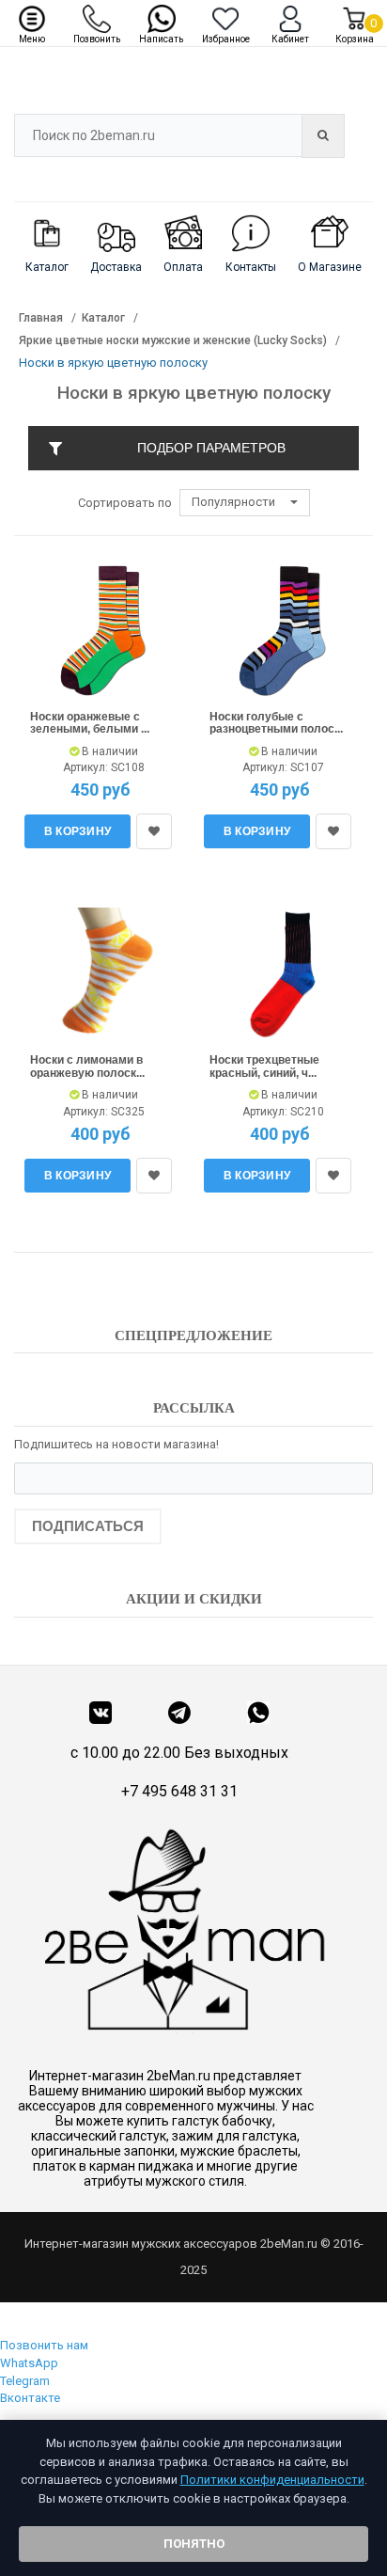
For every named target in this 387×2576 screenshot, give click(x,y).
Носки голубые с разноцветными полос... (276, 723)
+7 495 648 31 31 (179, 1791)
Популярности (235, 502)
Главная (41, 318)
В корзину (78, 831)
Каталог (103, 318)
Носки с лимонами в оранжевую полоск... (87, 1067)
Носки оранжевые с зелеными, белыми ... (90, 723)
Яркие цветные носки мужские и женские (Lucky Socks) (173, 340)
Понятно (194, 2544)
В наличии (108, 751)
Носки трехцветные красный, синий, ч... (264, 1067)
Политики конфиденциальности (272, 2480)
